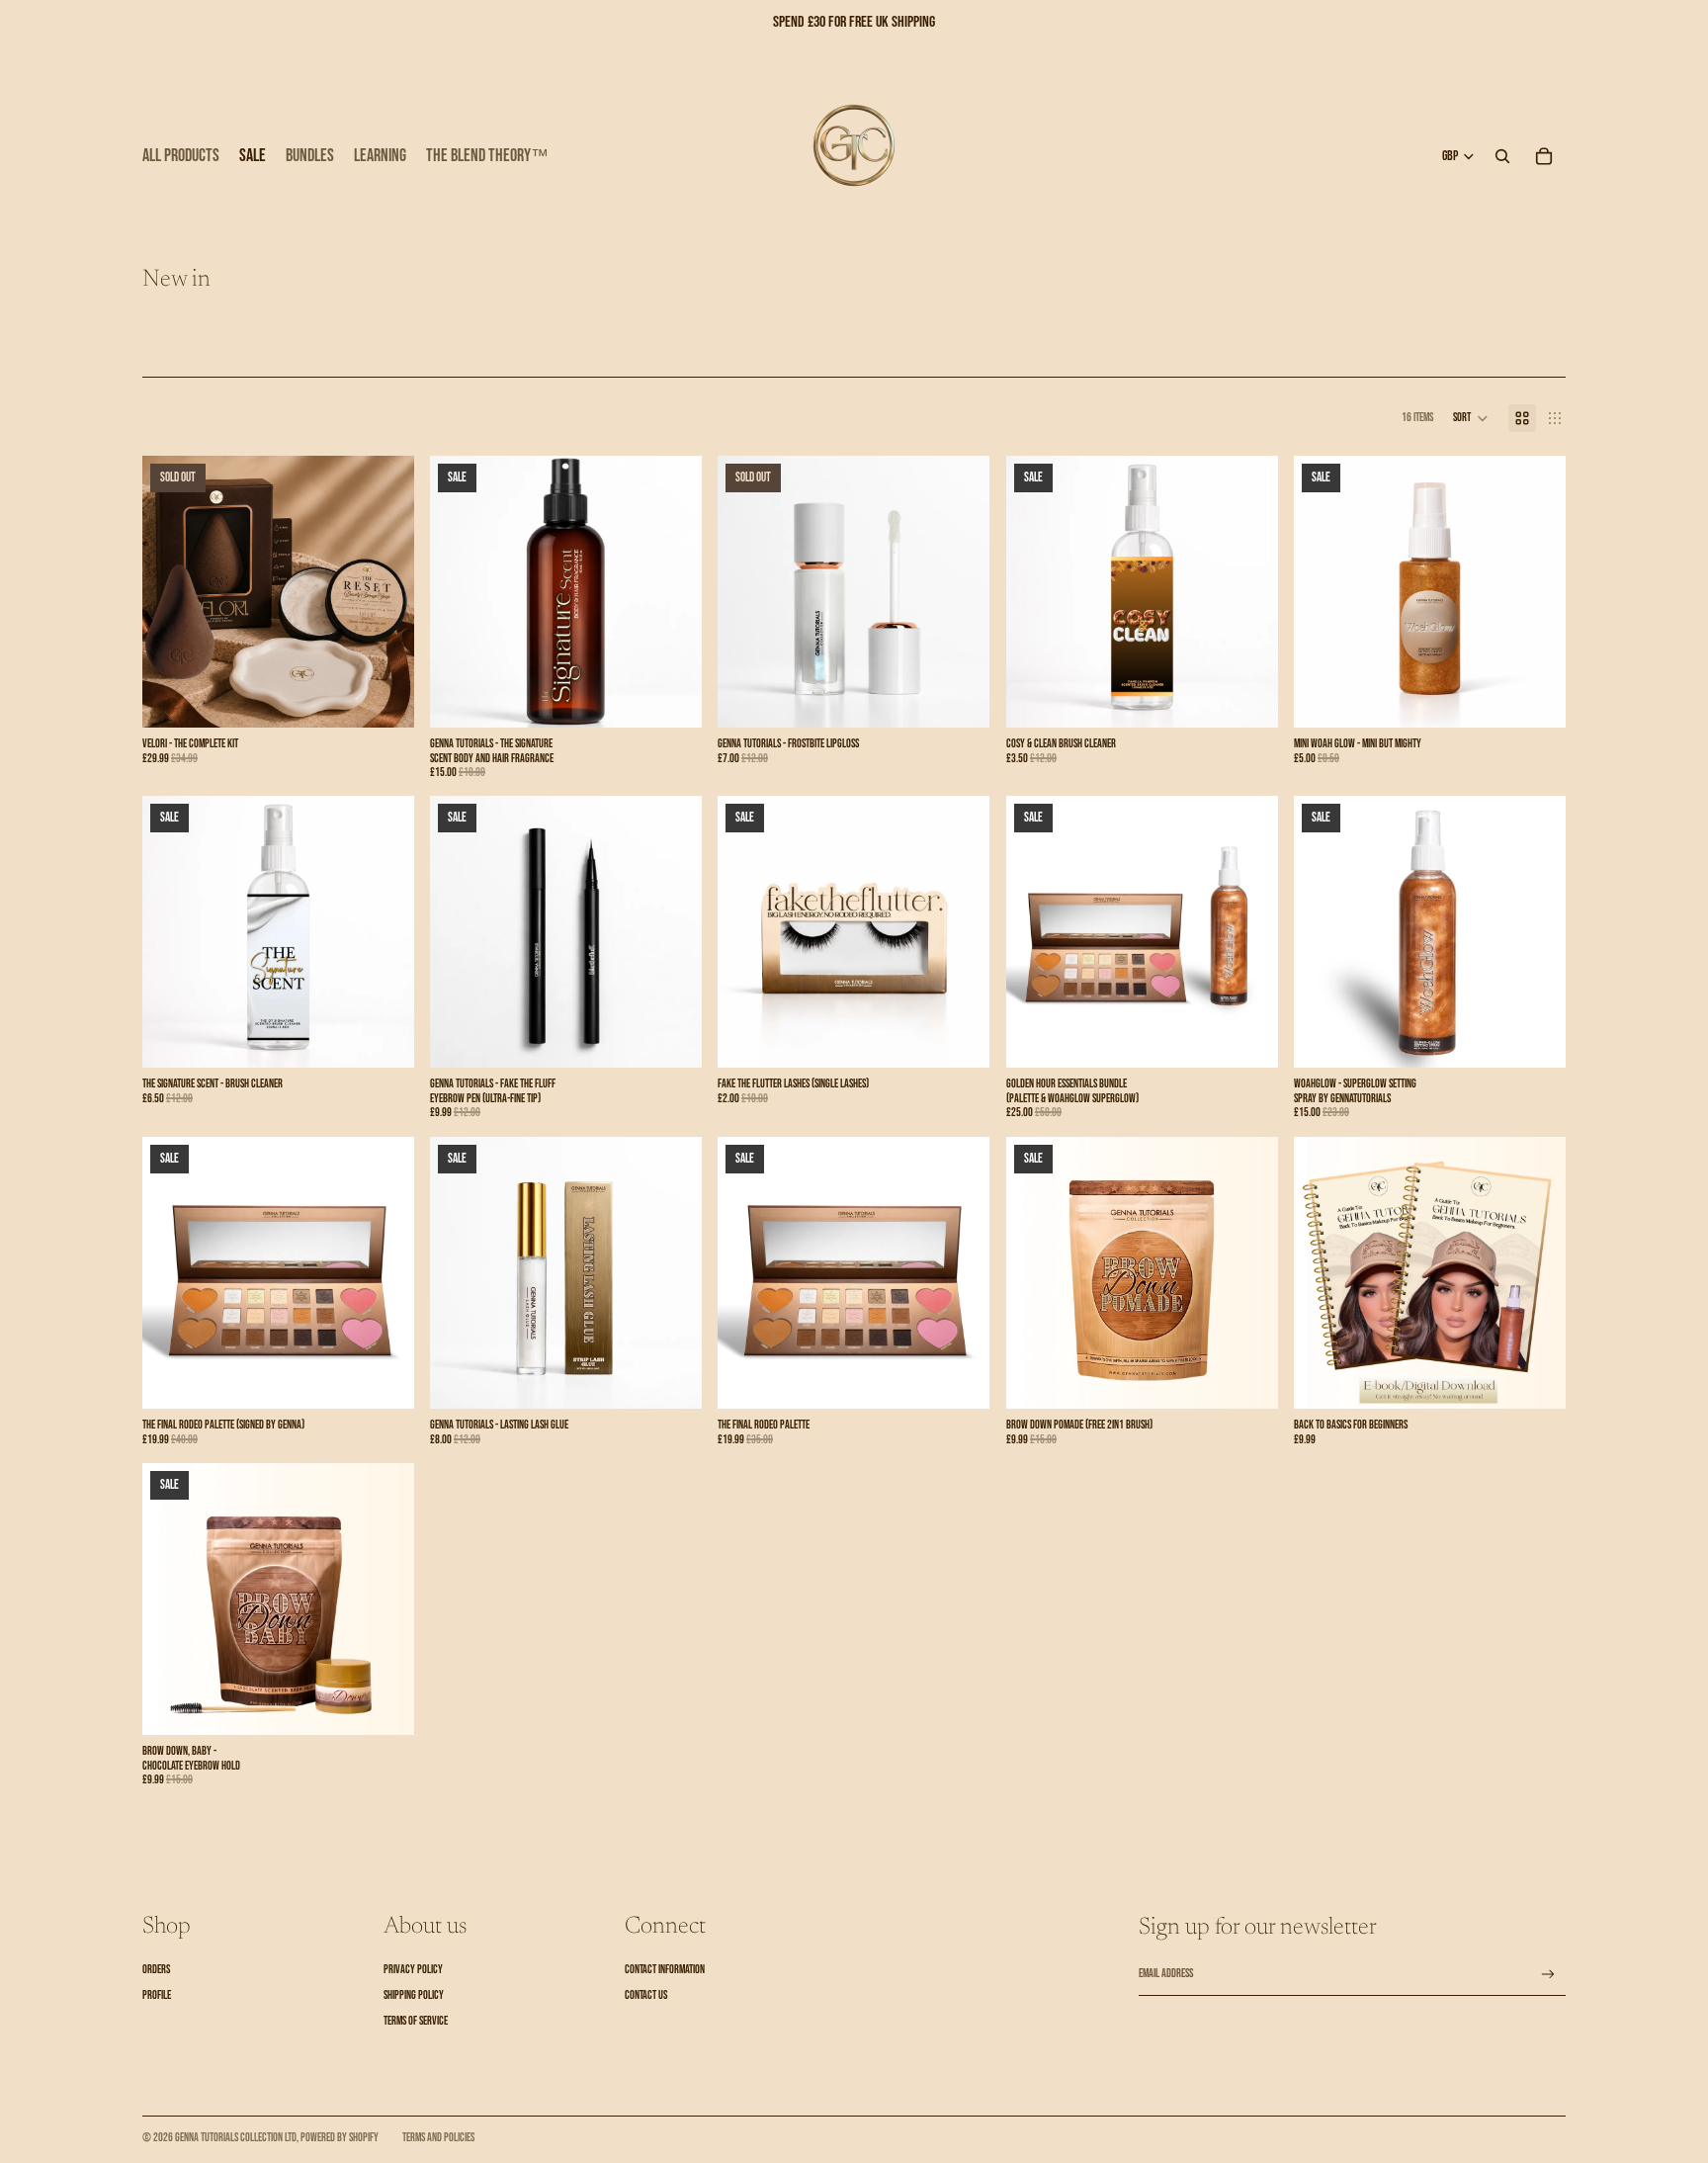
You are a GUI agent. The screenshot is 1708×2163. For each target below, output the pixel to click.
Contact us (646, 1995)
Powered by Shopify (340, 2138)
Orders (156, 1970)
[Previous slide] (172, 591)
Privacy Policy (413, 1970)
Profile (157, 1995)
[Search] (1502, 156)
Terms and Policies (438, 2138)
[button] (1471, 418)
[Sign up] (1548, 1975)
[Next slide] (384, 591)
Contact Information (665, 1970)
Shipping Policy (414, 1995)
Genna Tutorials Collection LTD (236, 2138)
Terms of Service (416, 2021)
